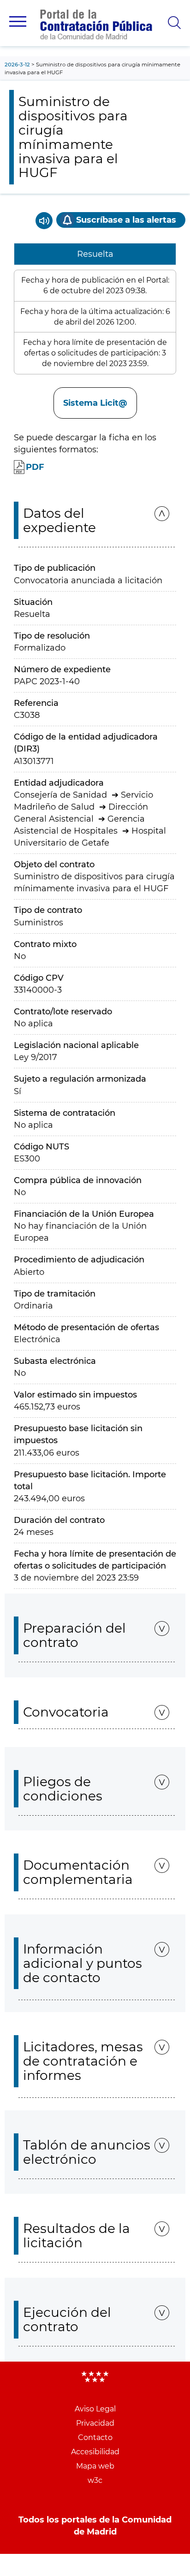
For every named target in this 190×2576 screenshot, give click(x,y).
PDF (35, 467)
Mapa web (95, 2466)
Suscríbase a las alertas (126, 220)
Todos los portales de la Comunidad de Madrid (95, 2526)
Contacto (95, 2437)
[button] (18, 21)
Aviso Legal (95, 2409)
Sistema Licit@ (95, 403)
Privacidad (95, 2423)
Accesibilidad (95, 2452)
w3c (95, 2480)
